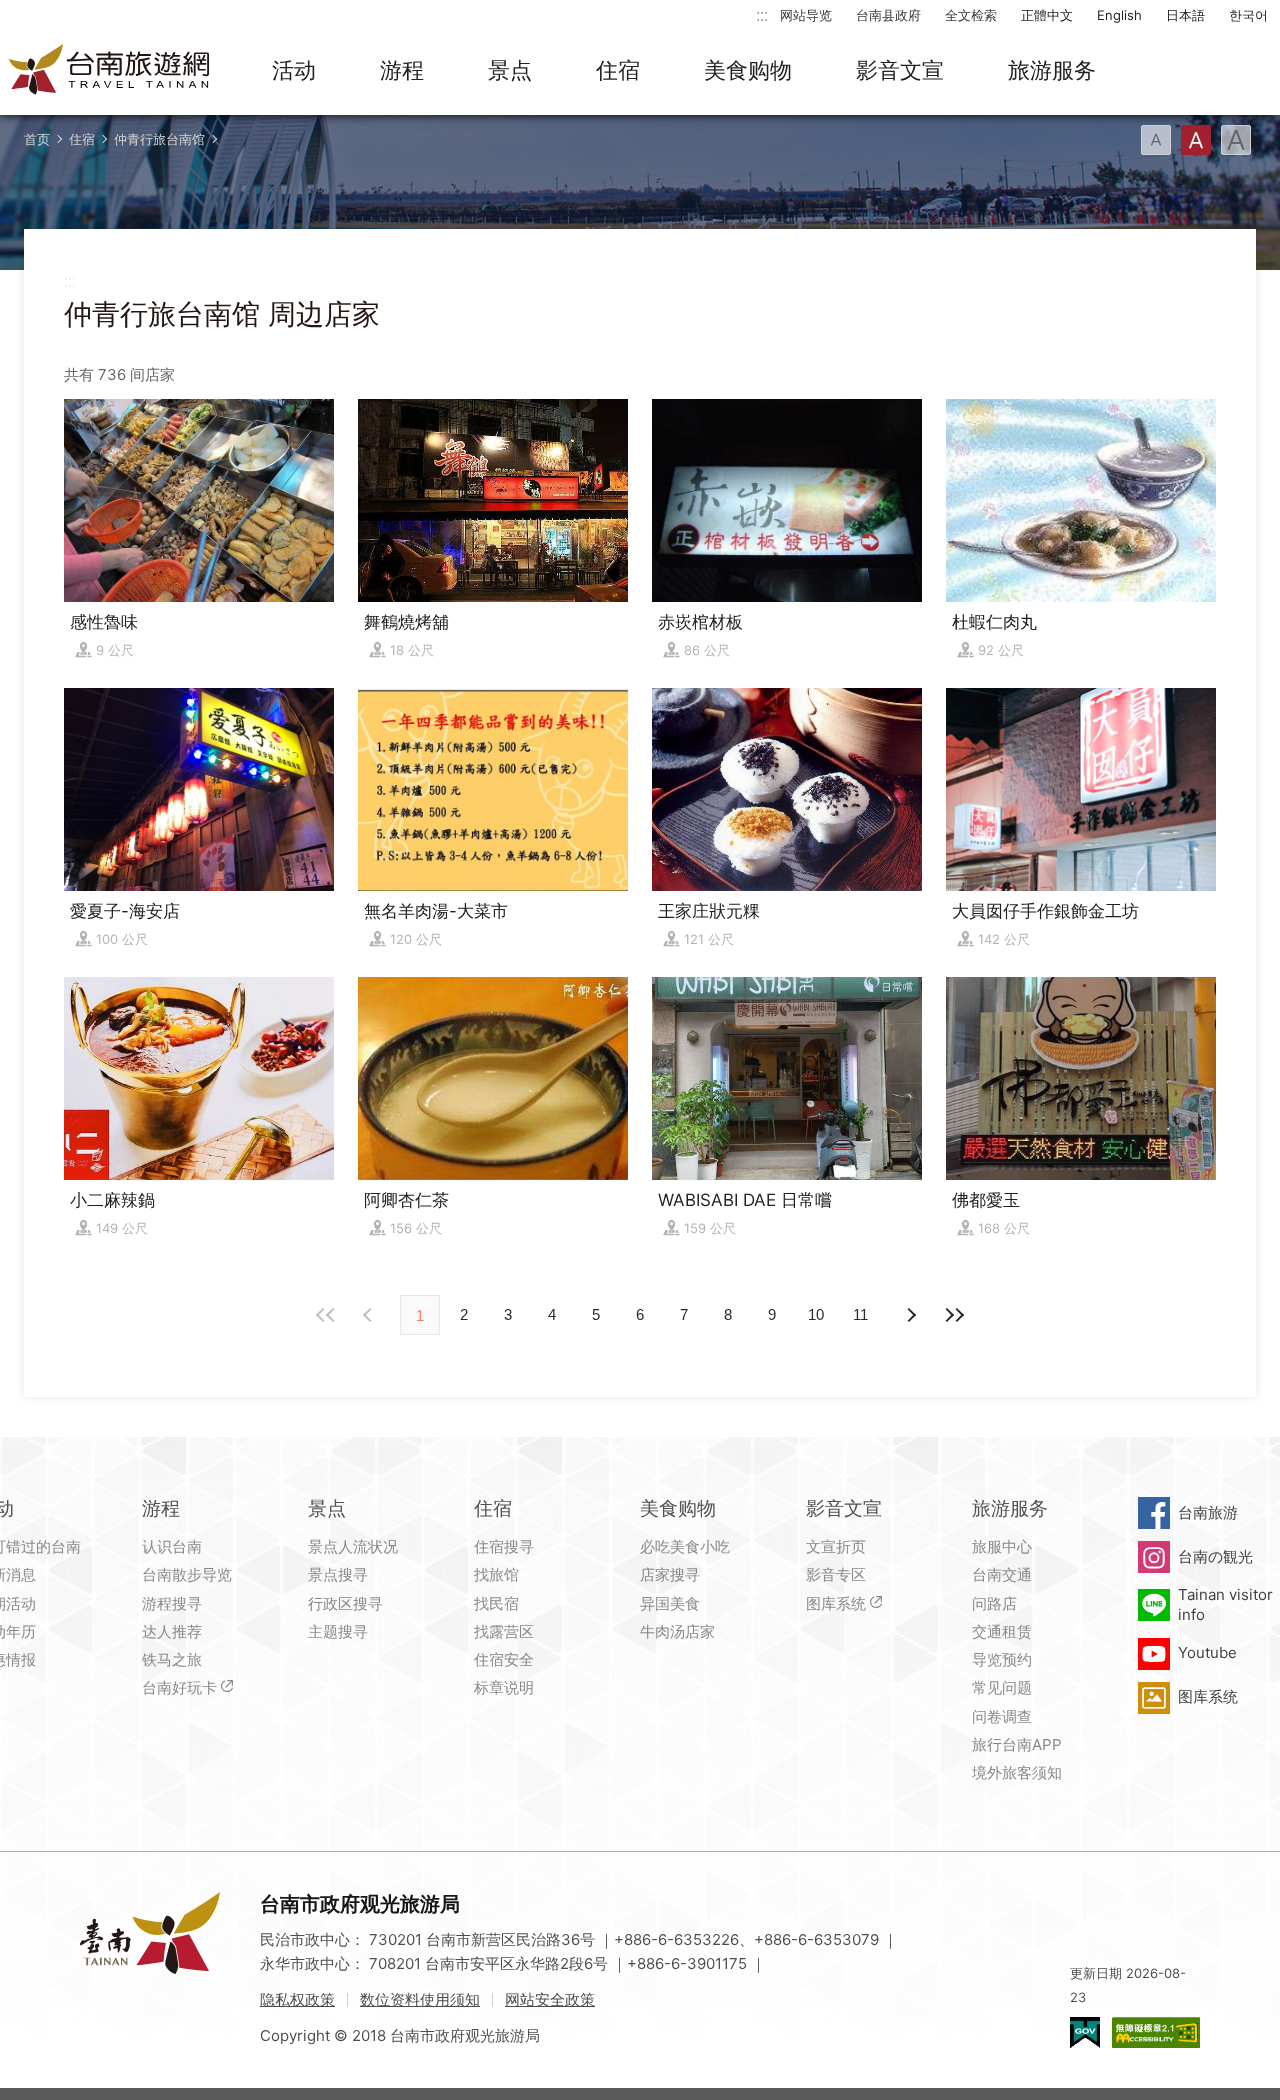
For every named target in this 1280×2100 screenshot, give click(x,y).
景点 (510, 70)
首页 (37, 139)
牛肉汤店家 (677, 1631)
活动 (294, 70)
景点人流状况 (353, 1546)
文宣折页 (836, 1546)
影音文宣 (900, 70)
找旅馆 (496, 1574)
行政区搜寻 (345, 1603)
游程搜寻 (172, 1603)
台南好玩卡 (179, 1687)
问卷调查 (1002, 1716)
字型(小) (1156, 140)
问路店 (994, 1603)
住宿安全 (504, 1659)
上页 (910, 1315)
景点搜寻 (338, 1574)
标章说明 (504, 1687)
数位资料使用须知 (420, 1999)
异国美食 (670, 1603)
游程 (402, 70)
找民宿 (496, 1603)
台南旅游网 (110, 71)
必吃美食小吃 (685, 1546)
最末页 (954, 1315)
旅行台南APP (1017, 1744)
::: (762, 14)
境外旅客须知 (1017, 1772)
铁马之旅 (172, 1659)
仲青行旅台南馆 (159, 139)
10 (816, 1314)
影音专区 (836, 1574)
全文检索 (971, 15)
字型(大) (1236, 140)
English (1119, 15)
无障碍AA (1156, 2032)
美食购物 (748, 70)
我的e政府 (1085, 2032)
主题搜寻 (338, 1631)
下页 (370, 1315)
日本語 (1185, 15)
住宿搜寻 (504, 1546)
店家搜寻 (670, 1574)
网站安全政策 (550, 1999)
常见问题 (1002, 1687)
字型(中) (1196, 140)
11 (860, 1314)
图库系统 (836, 1603)
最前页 (326, 1315)
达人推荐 (172, 1631)
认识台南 (172, 1546)
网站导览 (806, 15)
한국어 (1248, 15)
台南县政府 (888, 15)
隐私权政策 (297, 1999)
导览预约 (1002, 1659)
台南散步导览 (187, 1574)
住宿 (618, 70)
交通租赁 (1002, 1631)
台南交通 (1002, 1574)
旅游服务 (1052, 70)
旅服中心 (1002, 1546)
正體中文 (1047, 15)
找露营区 (504, 1631)
